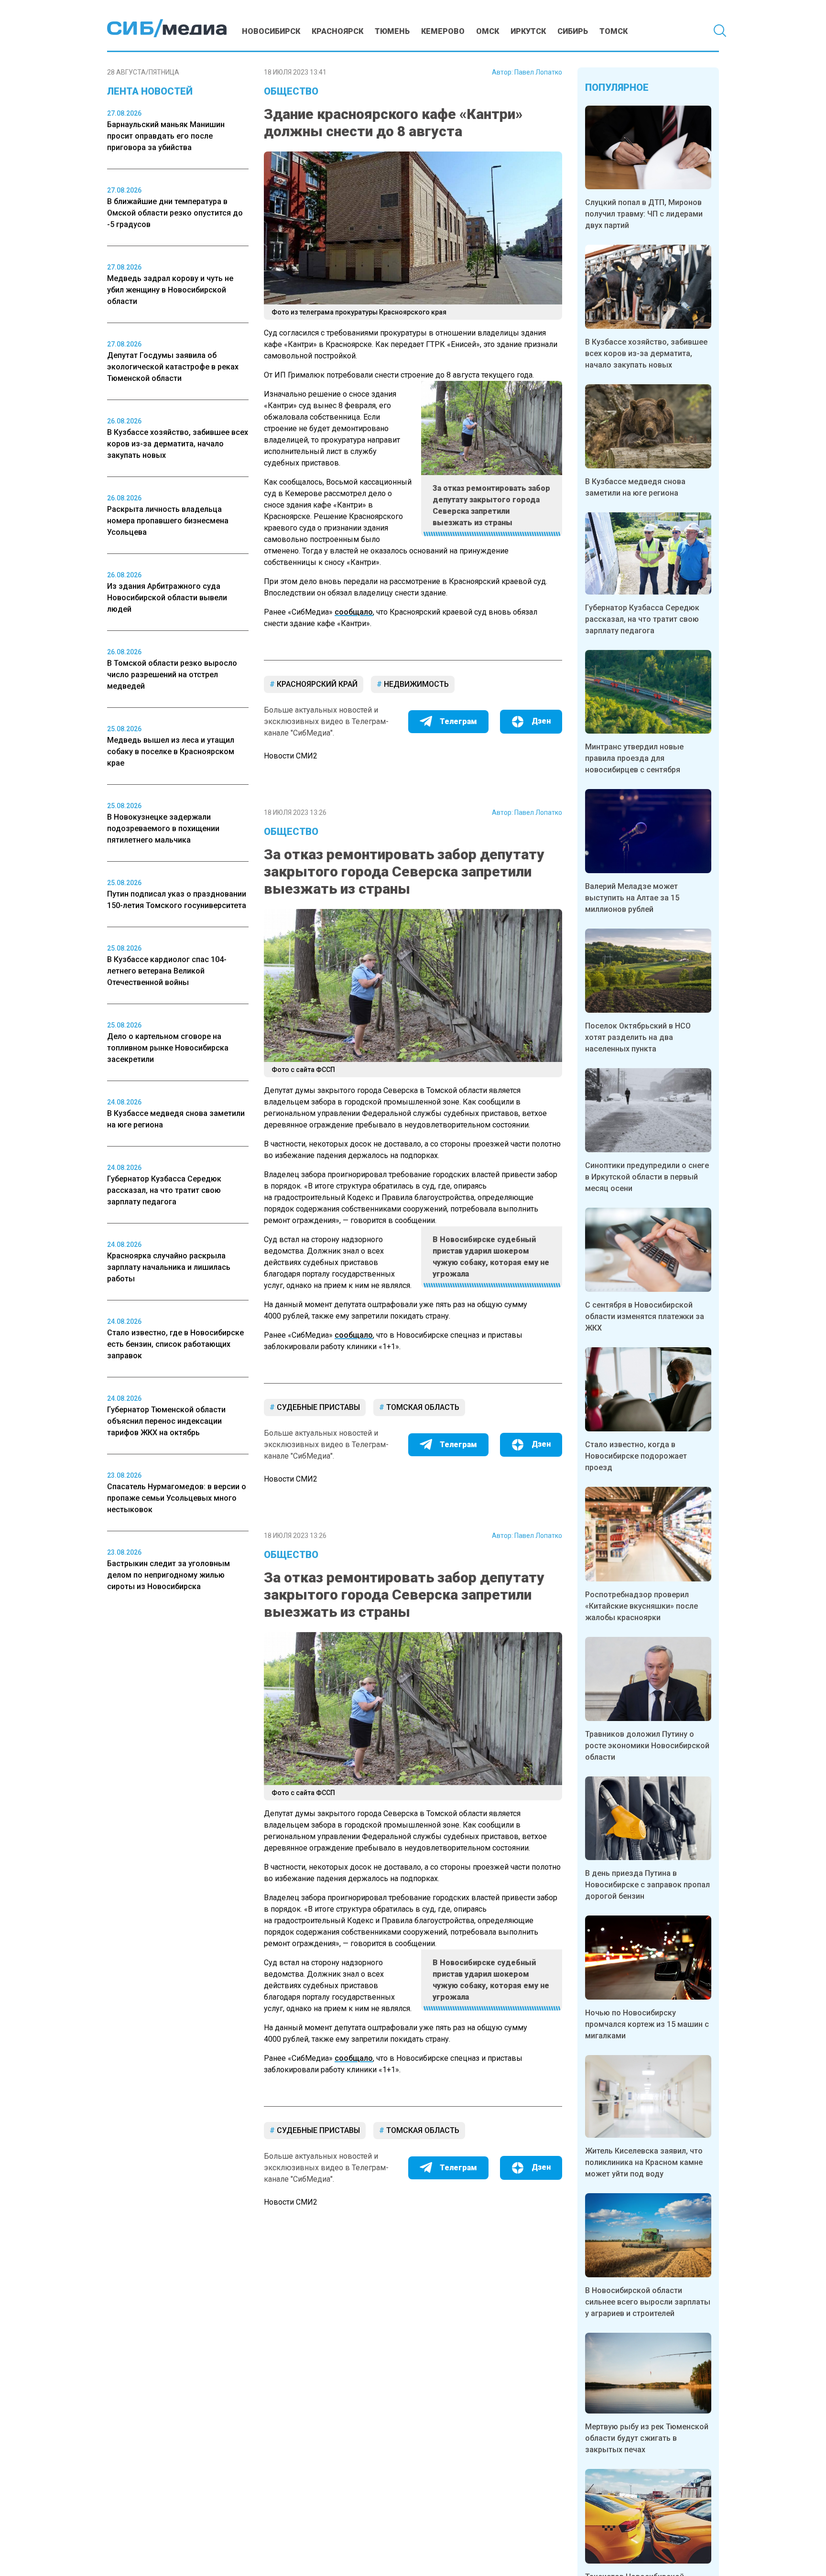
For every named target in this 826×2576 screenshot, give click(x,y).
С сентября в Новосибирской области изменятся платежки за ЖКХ (645, 1316)
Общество (291, 91)
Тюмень (392, 31)
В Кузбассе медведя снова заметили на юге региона (635, 487)
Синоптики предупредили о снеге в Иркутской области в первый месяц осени (647, 1177)
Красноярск (337, 31)
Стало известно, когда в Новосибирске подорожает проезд (636, 1456)
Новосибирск (271, 31)
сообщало (354, 612)
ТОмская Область (422, 1407)
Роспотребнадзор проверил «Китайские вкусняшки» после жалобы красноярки (641, 1606)
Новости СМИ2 (291, 756)
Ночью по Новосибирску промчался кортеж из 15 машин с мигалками (647, 2024)
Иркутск (528, 31)
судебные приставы (317, 1407)
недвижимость (415, 684)
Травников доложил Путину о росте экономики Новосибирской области (647, 1746)
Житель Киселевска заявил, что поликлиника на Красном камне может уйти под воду (644, 2162)
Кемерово (443, 31)
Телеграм (458, 721)
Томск (614, 31)
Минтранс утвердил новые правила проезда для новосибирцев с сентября (634, 758)
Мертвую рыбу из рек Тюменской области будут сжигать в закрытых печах (647, 2438)
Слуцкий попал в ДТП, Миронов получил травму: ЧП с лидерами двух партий (644, 214)
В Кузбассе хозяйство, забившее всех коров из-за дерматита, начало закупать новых (646, 353)
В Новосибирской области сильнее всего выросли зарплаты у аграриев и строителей (648, 2302)
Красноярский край (316, 684)
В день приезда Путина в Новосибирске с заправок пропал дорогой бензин (647, 1885)
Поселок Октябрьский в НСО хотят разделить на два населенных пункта (638, 1037)
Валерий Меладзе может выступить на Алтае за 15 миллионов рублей (632, 898)
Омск (488, 31)
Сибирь (573, 31)
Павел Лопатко (538, 72)
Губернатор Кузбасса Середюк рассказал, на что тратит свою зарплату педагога (642, 619)
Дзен (541, 721)
